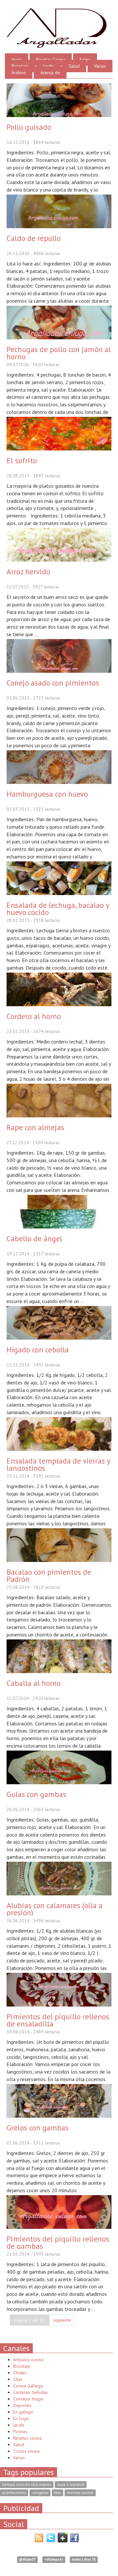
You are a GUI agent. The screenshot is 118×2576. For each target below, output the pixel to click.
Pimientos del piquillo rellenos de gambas (58, 2242)
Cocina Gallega (28, 2386)
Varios (100, 66)
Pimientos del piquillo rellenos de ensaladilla (58, 2020)
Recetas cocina (27, 2438)
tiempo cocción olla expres (27, 2485)
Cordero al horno (34, 1016)
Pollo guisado (29, 127)
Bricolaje (20, 66)
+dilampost (54, 2560)
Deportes (22, 2405)
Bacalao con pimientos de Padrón (49, 1575)
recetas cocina (80, 2493)
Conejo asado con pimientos (53, 683)
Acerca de (50, 73)
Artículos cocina (28, 2360)
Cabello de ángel (34, 1238)
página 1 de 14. (30, 2320)
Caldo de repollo (34, 238)
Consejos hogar (28, 2399)
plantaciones (14, 2493)
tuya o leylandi (71, 2485)
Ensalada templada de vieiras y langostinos (58, 1464)
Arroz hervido (28, 571)
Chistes (20, 2373)
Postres (20, 2432)
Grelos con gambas (38, 2127)
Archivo (19, 73)
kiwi (58, 2493)
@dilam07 (27, 2560)
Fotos (85, 59)
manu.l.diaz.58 (84, 2560)
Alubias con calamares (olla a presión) (55, 1909)
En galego (23, 2412)
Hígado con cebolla (38, 1349)
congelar (40, 2493)
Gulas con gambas (36, 1794)
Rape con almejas (35, 1127)
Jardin (49, 66)
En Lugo (21, 2418)
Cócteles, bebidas (30, 2392)
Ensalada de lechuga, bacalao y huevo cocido (58, 908)
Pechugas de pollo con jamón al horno (59, 353)
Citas (18, 2379)
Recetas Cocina (51, 59)
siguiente (62, 2320)
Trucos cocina (26, 2451)
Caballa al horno (34, 1683)
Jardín (19, 2425)
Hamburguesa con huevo (47, 794)
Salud (74, 66)
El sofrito (22, 460)
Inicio (17, 59)
